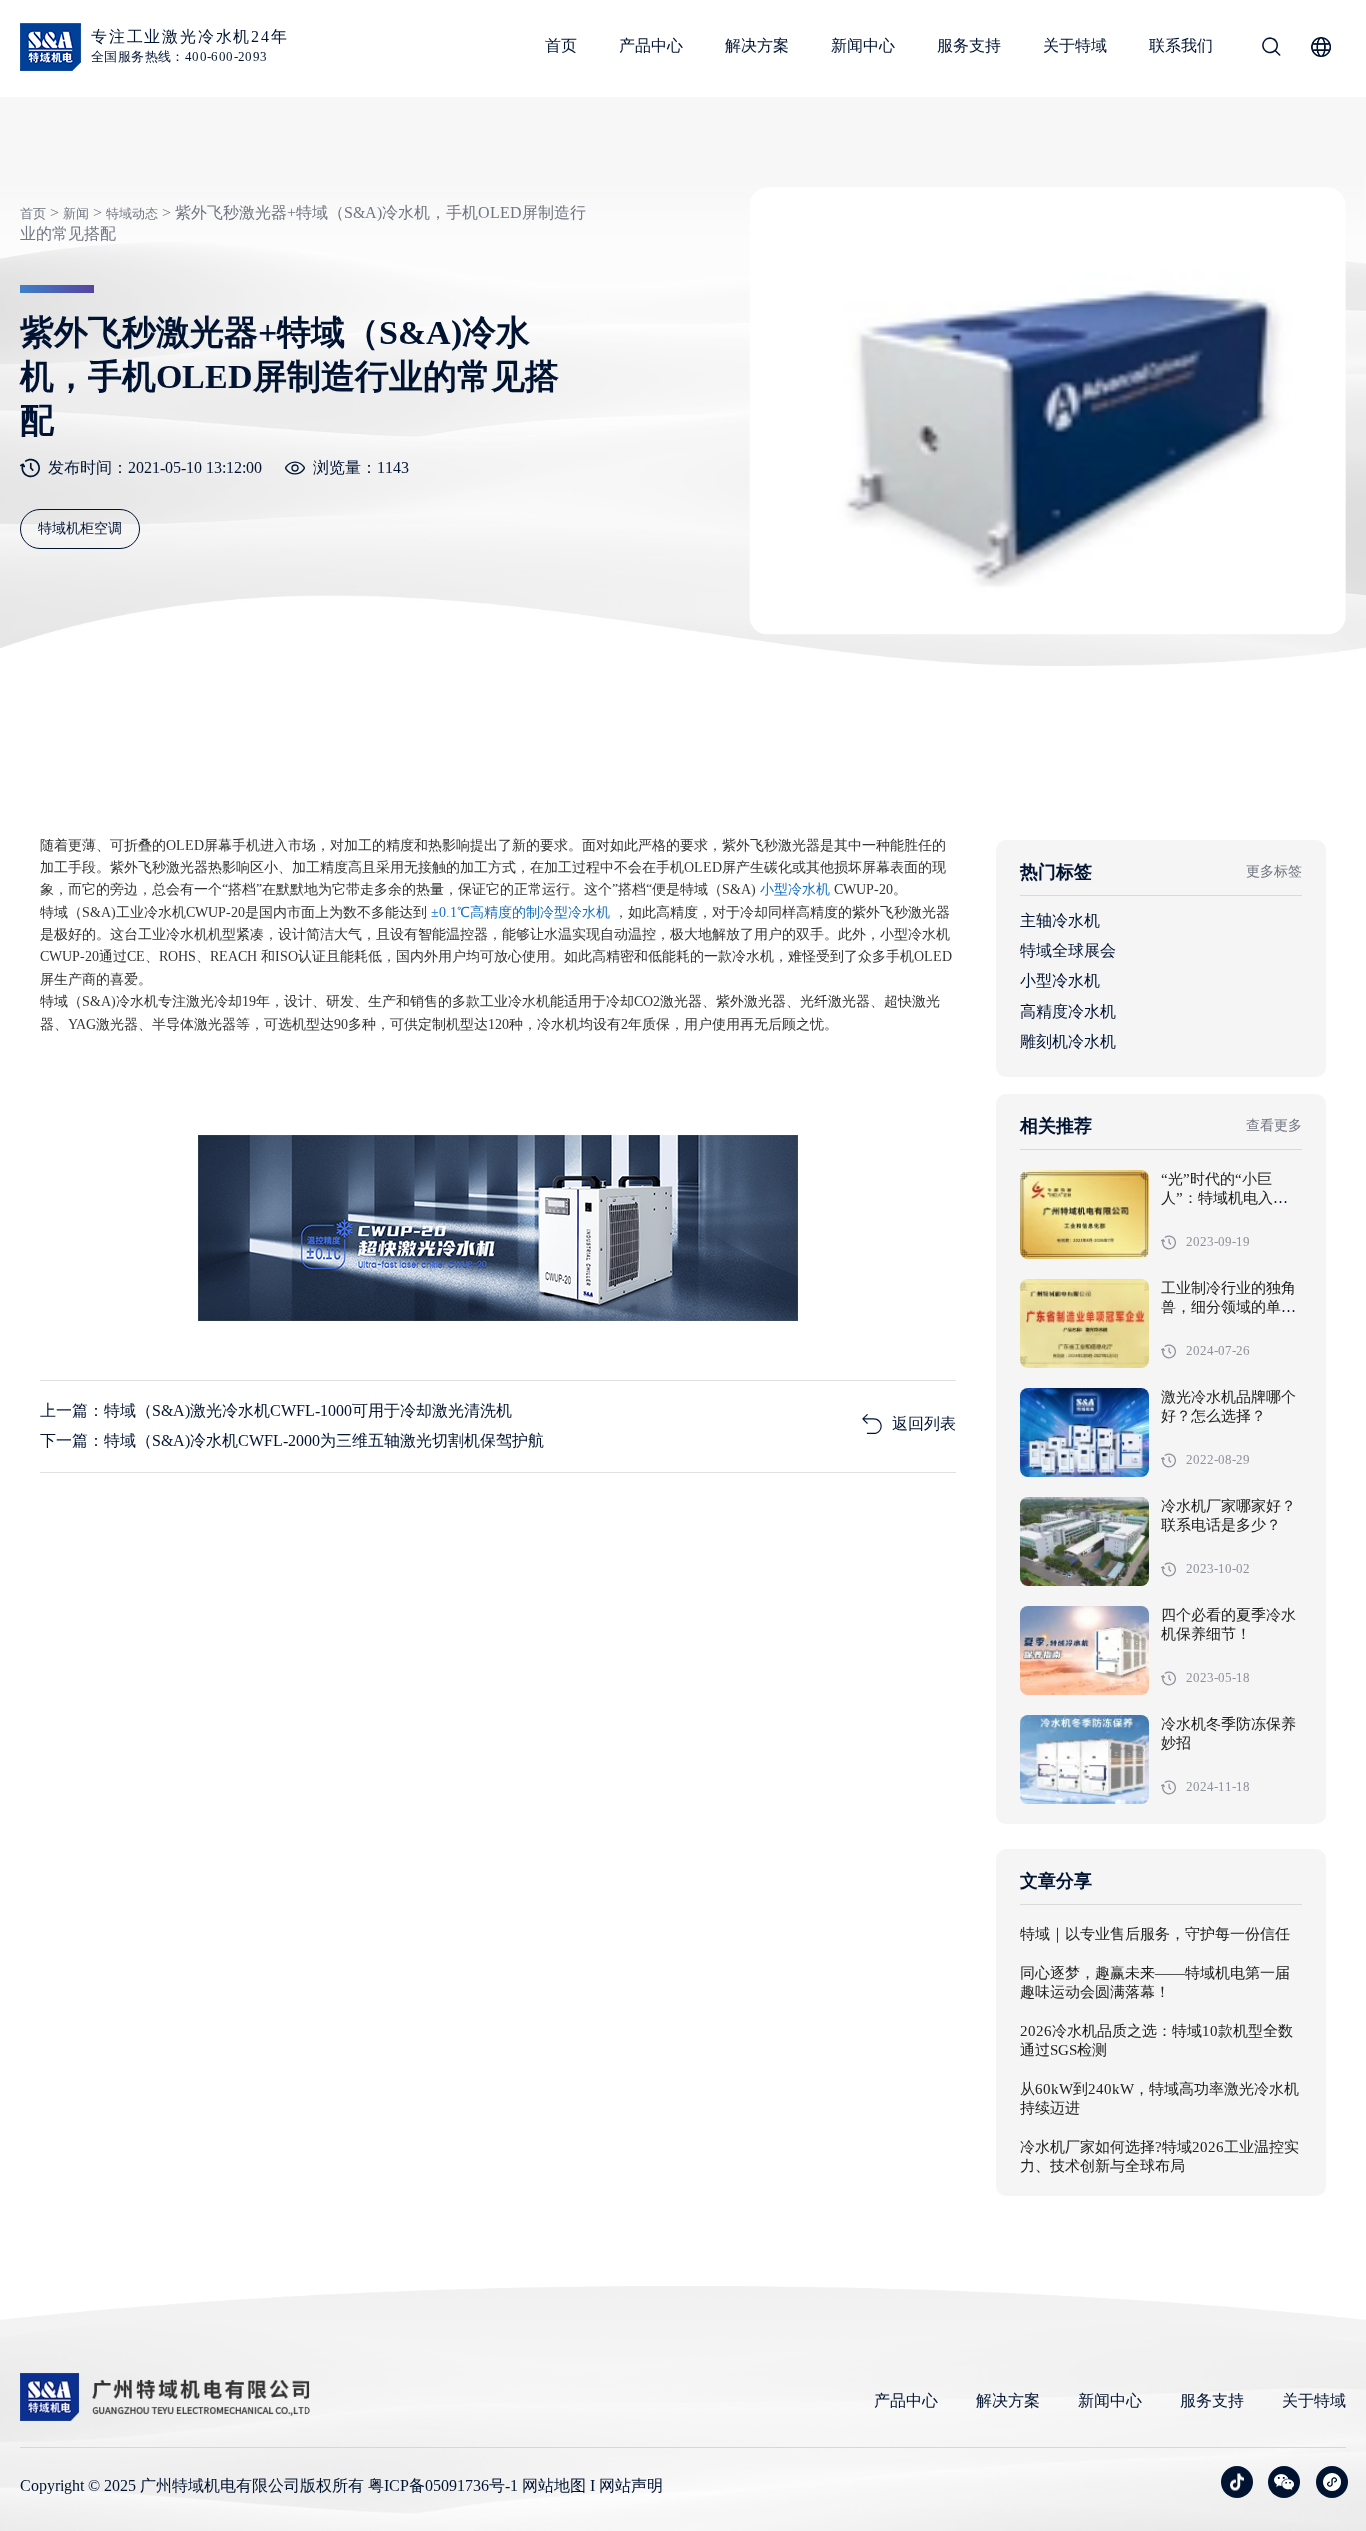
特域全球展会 (1068, 950)
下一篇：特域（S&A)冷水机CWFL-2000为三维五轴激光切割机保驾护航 (292, 1440)
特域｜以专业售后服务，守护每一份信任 (1155, 1935)
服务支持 (969, 45)
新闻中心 (863, 45)
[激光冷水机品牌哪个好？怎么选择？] (1084, 1432)
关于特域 (1075, 45)
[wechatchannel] (1332, 2482)
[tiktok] (1237, 2482)
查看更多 (1274, 1125)
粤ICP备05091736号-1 (443, 2485)
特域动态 (132, 213)
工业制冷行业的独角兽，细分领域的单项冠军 (1228, 1308)
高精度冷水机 (1068, 1011)
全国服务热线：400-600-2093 (179, 56)
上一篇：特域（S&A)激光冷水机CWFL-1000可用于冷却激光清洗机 (276, 1410)
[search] (1271, 50)
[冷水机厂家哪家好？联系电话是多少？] (1084, 1541)
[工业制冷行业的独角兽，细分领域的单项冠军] (1084, 1323)
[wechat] (1284, 2482)
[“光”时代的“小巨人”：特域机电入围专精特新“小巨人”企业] (1084, 1214)
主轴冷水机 (1060, 920)
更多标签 (1274, 871)
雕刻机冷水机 (1068, 1041)
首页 (561, 45)
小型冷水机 (1060, 980)
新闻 (76, 213)
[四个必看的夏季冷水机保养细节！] (1084, 1650)
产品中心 (651, 45)
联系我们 (1181, 45)
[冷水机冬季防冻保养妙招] (1084, 1759)
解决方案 (757, 45)
